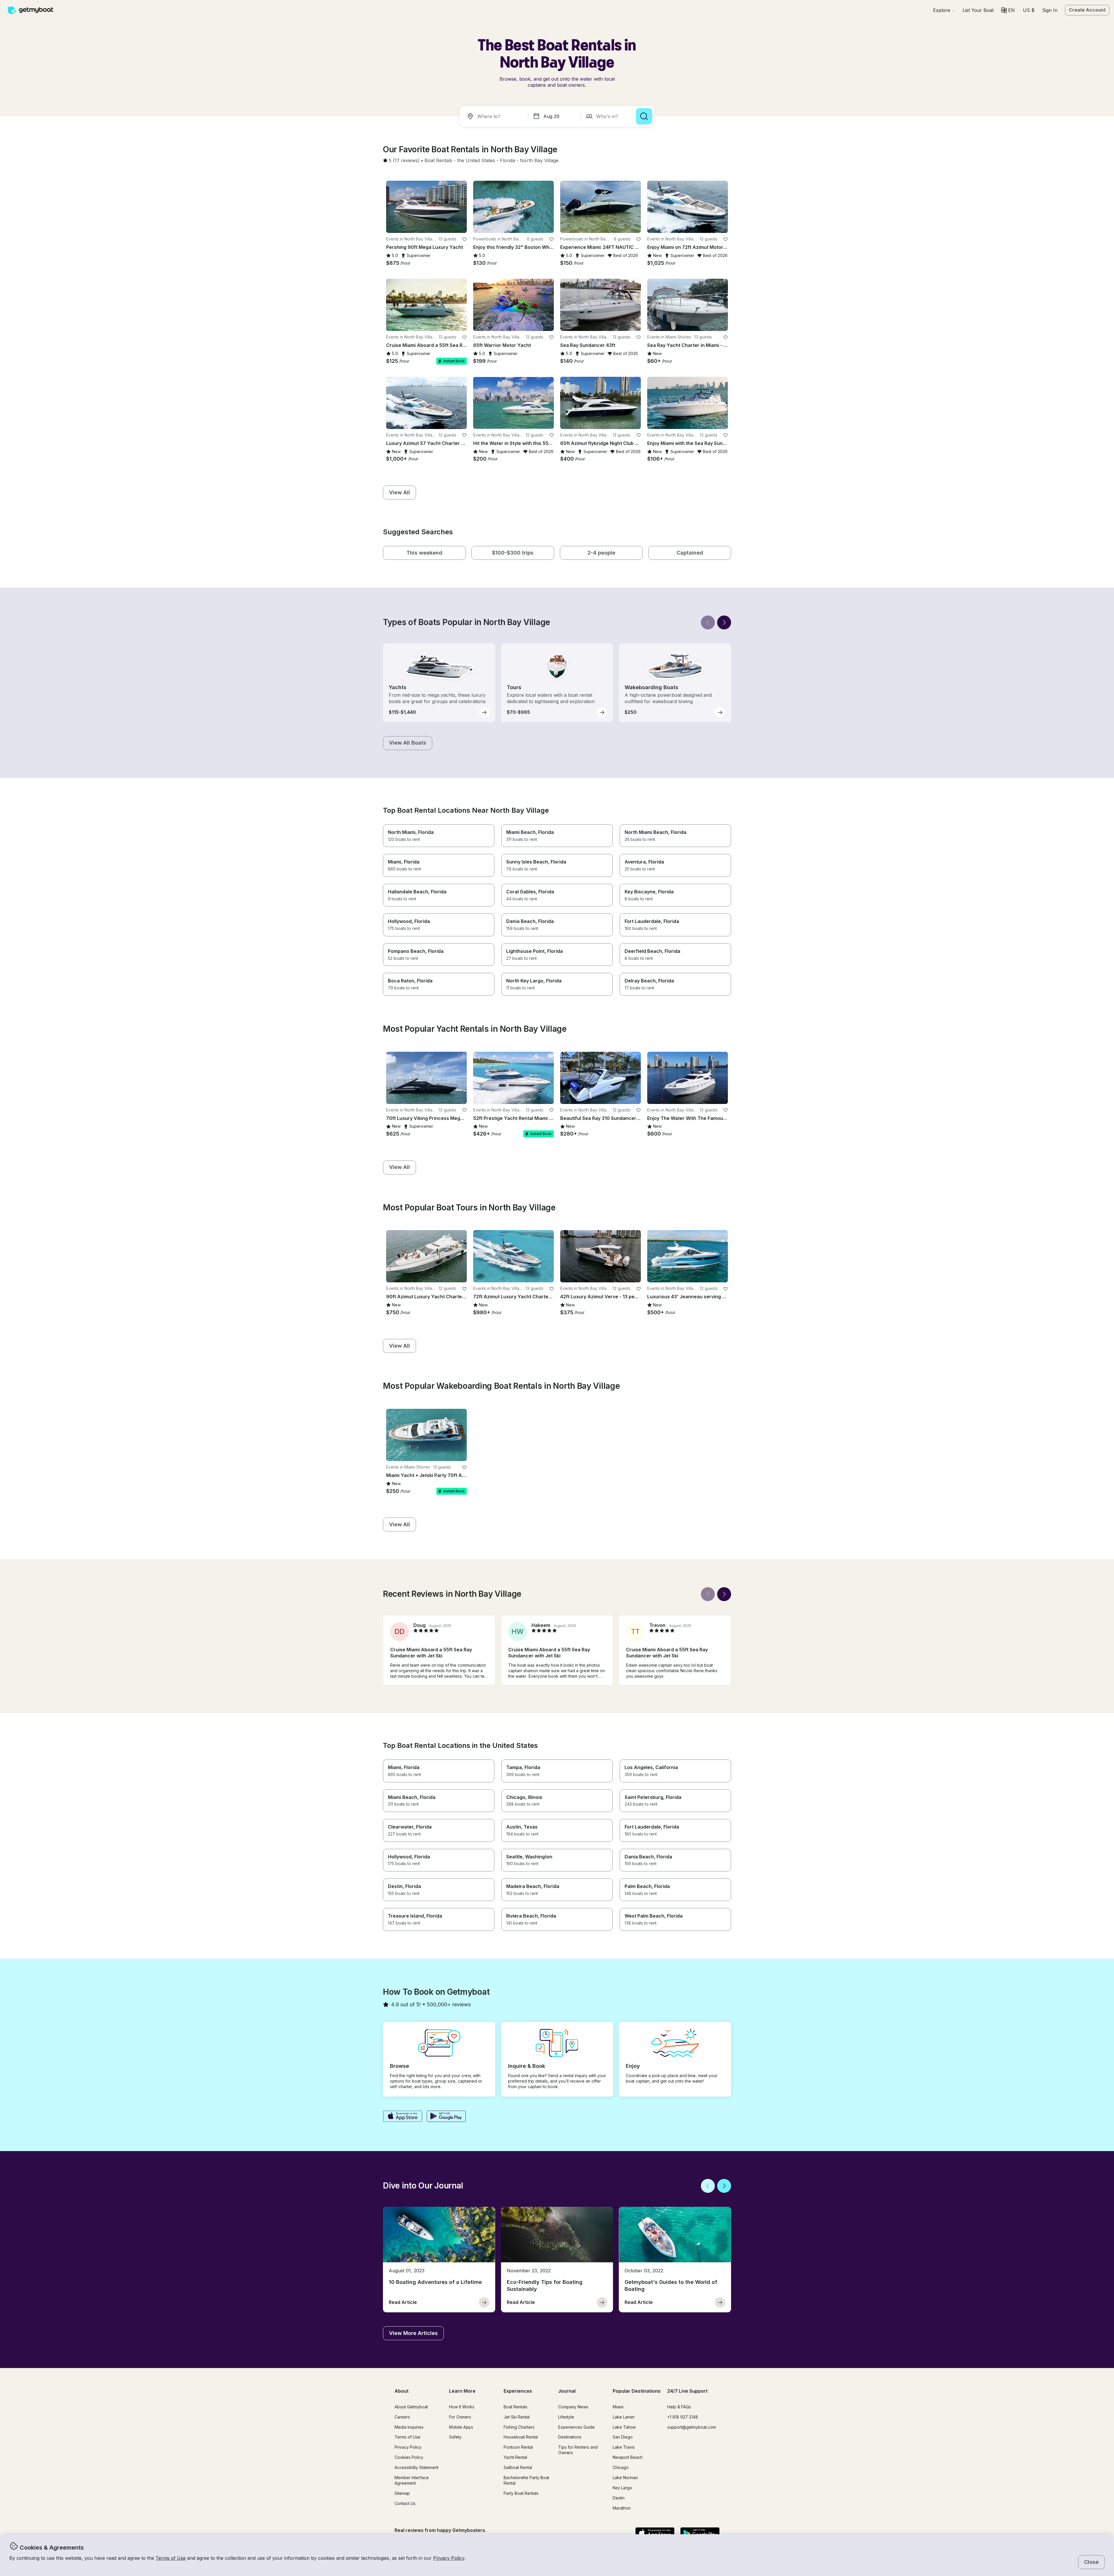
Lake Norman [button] (625, 2478)
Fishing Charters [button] (519, 2427)
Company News (573, 2407)
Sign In (1050, 10)
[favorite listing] (464, 239)
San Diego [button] (623, 2437)
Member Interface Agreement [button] (412, 2480)
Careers (402, 2417)
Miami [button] (618, 2407)
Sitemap (402, 2493)
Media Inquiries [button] (409, 2427)
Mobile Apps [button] (461, 2427)
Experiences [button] (518, 2391)
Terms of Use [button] (171, 2558)
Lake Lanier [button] (624, 2417)
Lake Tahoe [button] (624, 2427)
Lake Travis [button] (624, 2447)
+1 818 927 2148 (683, 2417)
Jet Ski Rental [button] (517, 2417)
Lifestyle (566, 2417)
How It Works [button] (462, 2407)
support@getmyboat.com (692, 2427)
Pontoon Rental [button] (518, 2447)
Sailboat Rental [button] (518, 2467)
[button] (978, 10)
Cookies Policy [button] (409, 2457)
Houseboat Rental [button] (521, 2437)
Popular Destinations (637, 2391)
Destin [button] (619, 2498)
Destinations (570, 2437)
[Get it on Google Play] (446, 2117)
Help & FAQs (679, 2407)
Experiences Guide (576, 2427)
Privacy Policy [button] (449, 2558)
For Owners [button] (460, 2417)
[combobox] (495, 116)
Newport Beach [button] (628, 2457)
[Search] (644, 116)
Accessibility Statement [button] (416, 2467)
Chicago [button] (621, 2467)
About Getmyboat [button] (411, 2407)
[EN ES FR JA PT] (1008, 10)
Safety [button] (455, 2437)
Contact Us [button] (405, 2503)
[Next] (724, 622)
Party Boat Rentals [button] (521, 2493)
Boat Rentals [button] (516, 2407)
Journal (567, 2391)
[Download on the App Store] (403, 2117)
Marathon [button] (622, 2508)
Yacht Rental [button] (515, 2457)
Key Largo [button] (622, 2488)
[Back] (708, 622)
